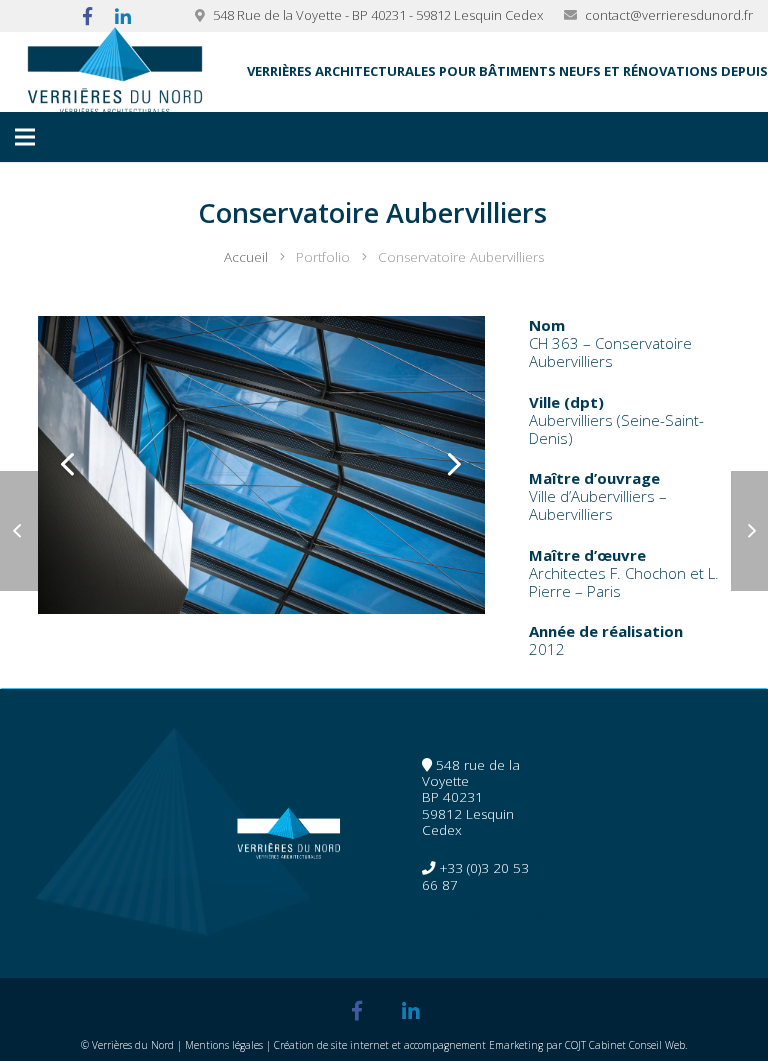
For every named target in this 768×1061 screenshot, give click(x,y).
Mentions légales (224, 1045)
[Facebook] (357, 1011)
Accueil (246, 257)
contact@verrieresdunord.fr (669, 15)
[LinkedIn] (411, 1011)
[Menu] (25, 137)
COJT (575, 1045)
